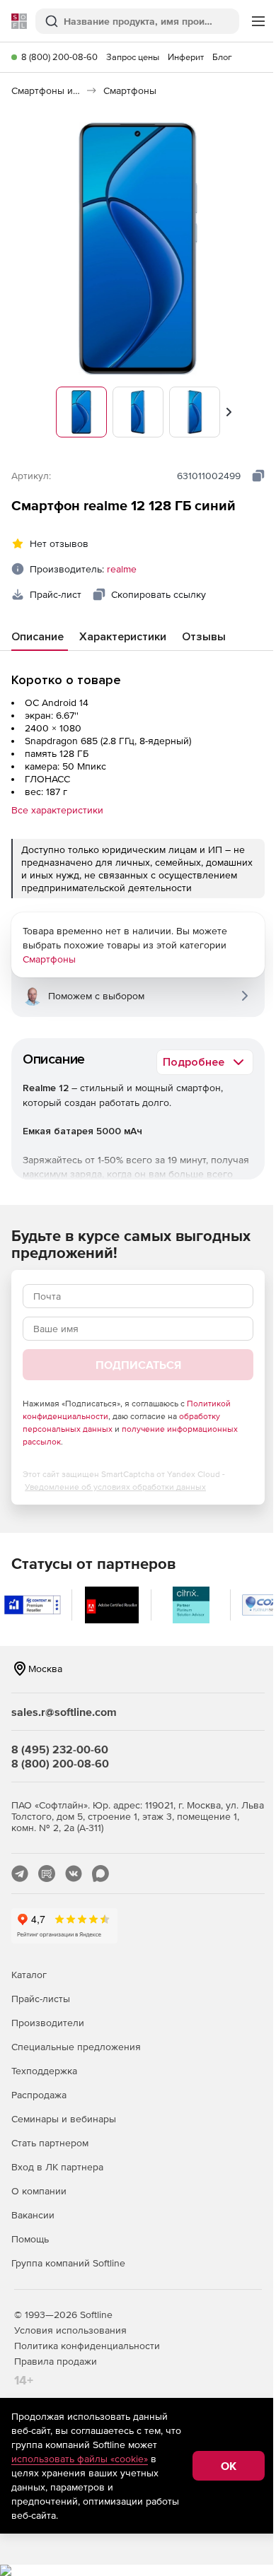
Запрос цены (133, 57)
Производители (48, 2023)
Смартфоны (49, 959)
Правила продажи (56, 2361)
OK (229, 2466)
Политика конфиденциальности (87, 2346)
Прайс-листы (41, 1999)
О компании (39, 2191)
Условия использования (70, 2330)
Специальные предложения (76, 2047)
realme (122, 569)
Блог (222, 57)
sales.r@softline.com (64, 1712)
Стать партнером (50, 2143)
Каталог (29, 1975)
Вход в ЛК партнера (57, 2167)
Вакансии (33, 2215)
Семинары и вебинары (64, 2119)
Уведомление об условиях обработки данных (115, 1487)
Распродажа (39, 2095)
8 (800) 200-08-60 (59, 57)
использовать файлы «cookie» (80, 2459)
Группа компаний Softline (68, 2263)
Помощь (30, 2239)
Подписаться (138, 1365)
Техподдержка (44, 2071)
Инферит (186, 57)
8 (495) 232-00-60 (60, 1749)
